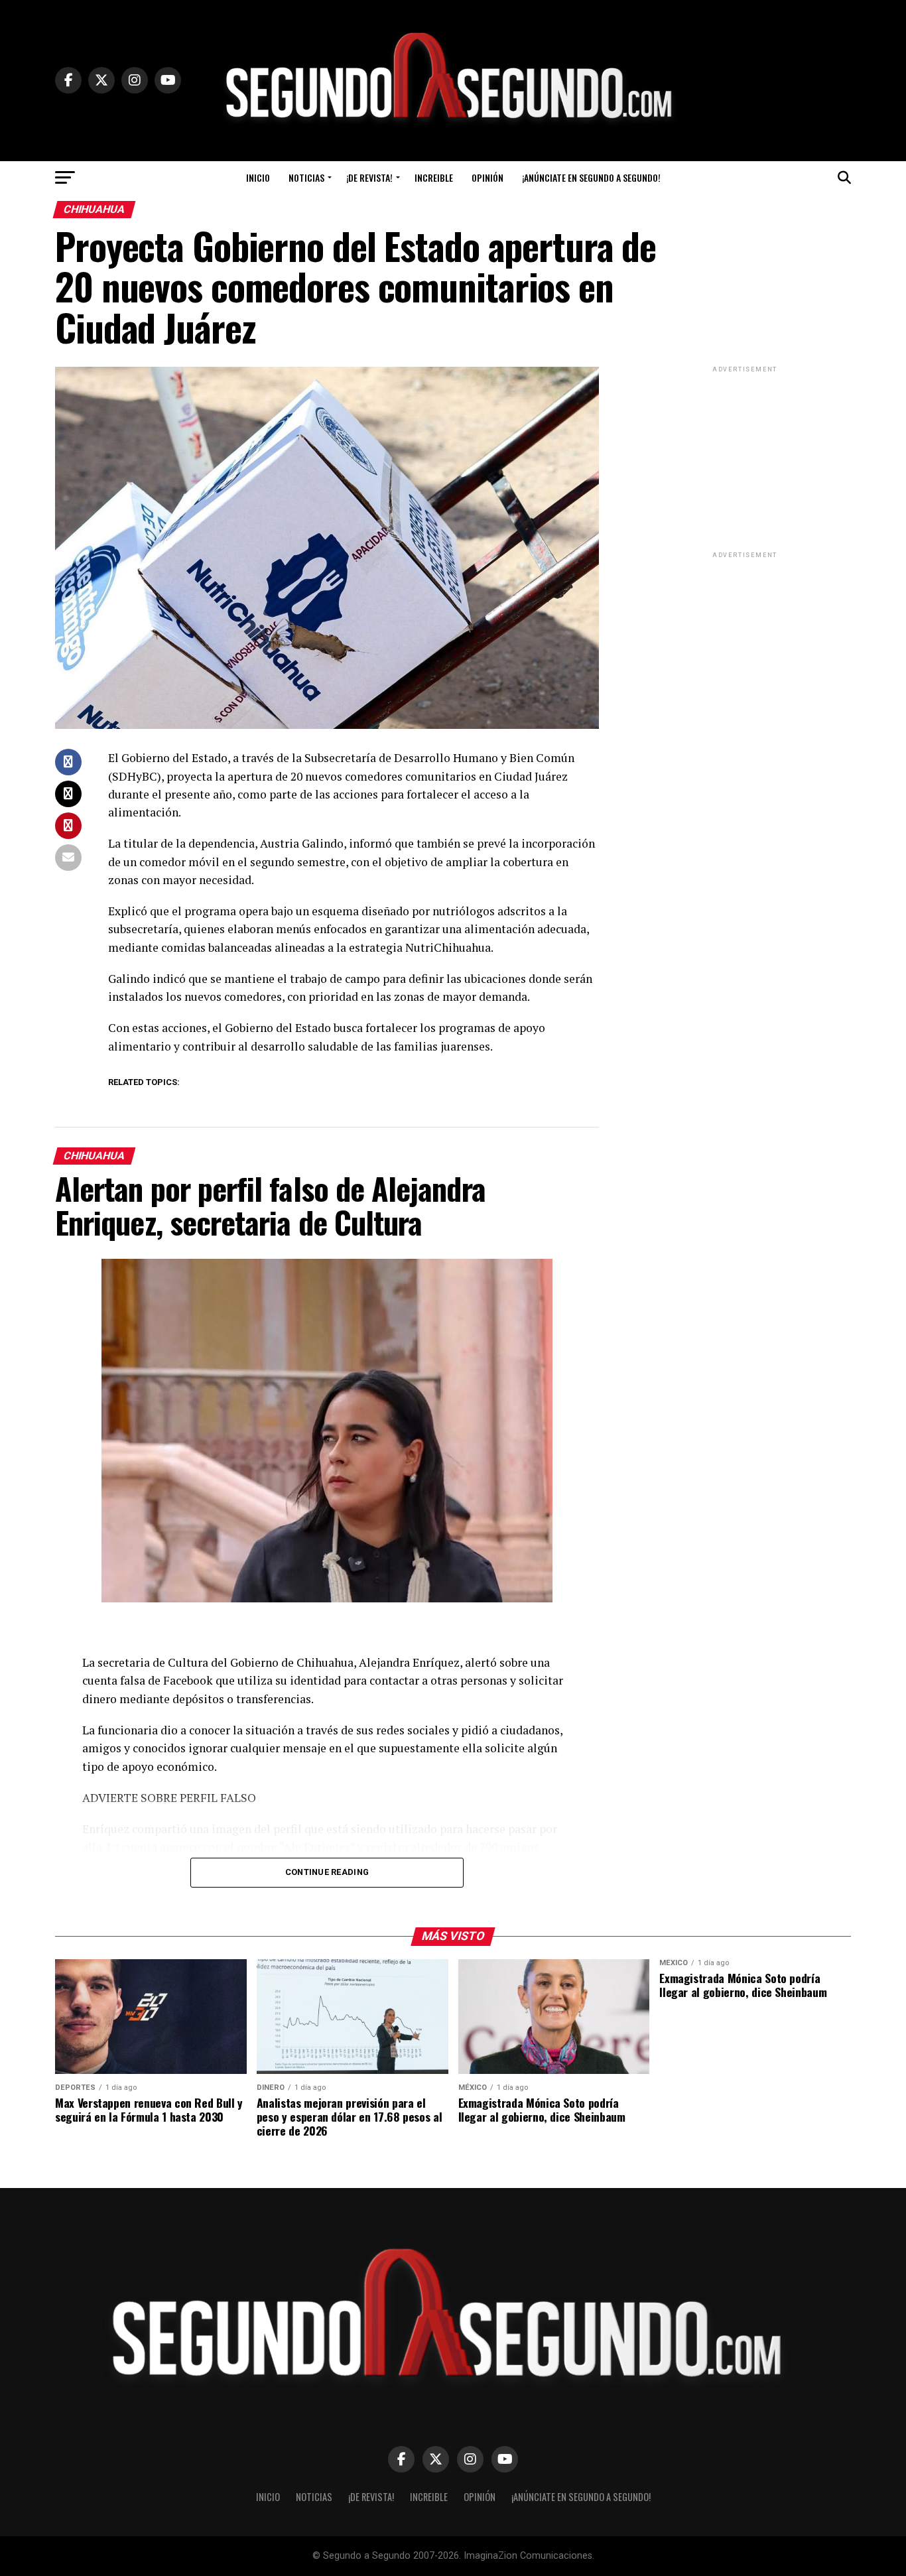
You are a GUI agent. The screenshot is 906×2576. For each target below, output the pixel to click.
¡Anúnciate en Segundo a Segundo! (591, 177)
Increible (434, 177)
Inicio (258, 177)
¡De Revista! (369, 177)
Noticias (306, 177)
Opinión (487, 177)
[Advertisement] (745, 458)
